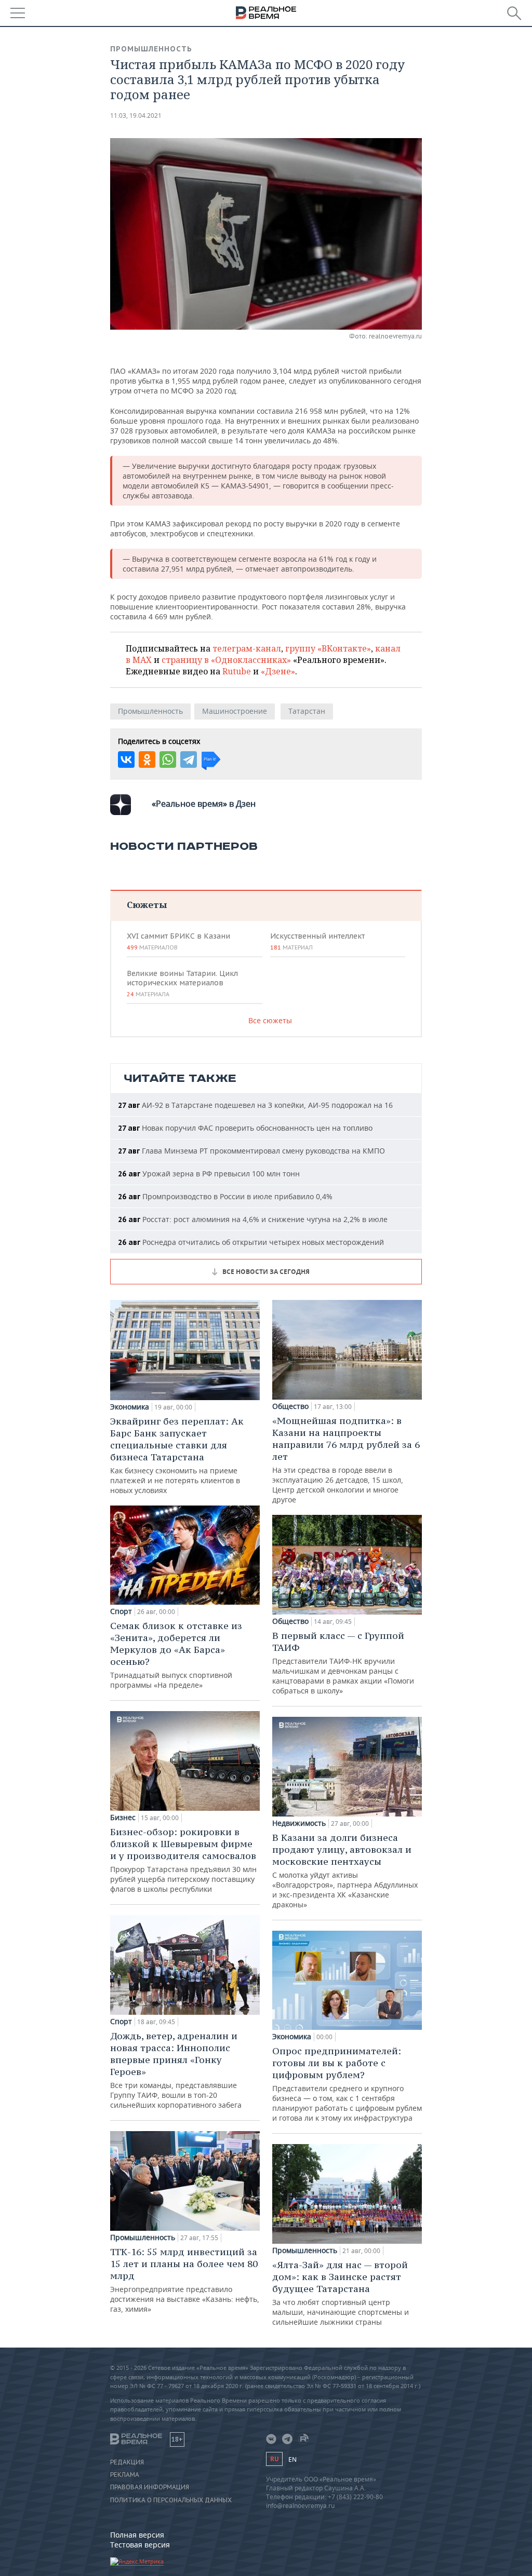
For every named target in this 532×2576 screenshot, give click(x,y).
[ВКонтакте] (126, 760)
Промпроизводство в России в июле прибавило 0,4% (225, 1196)
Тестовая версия (140, 2545)
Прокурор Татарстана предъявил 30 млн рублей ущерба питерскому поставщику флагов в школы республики (183, 1860)
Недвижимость (299, 1823)
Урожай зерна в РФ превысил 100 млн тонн (209, 1174)
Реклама (125, 2475)
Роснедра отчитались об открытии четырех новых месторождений (251, 1242)
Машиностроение (235, 711)
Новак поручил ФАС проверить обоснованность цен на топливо (245, 1128)
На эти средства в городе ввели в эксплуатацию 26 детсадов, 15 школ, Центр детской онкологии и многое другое (346, 1460)
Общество (290, 1406)
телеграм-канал (247, 648)
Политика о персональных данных (171, 2500)
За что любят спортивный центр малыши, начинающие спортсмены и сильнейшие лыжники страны (341, 2293)
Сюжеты (147, 905)
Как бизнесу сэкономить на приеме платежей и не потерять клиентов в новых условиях (177, 1455)
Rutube (237, 671)
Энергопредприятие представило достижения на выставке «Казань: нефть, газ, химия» (185, 2280)
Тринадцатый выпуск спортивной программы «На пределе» (176, 1655)
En (292, 2459)
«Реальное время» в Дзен (204, 804)
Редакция (127, 2462)
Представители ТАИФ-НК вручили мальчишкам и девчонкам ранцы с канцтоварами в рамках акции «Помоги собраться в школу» (343, 1663)
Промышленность (151, 49)
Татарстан (307, 711)
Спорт (121, 1611)
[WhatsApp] (168, 760)
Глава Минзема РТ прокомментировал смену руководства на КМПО (251, 1151)
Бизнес (123, 1818)
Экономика (130, 1407)
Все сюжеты (270, 1020)
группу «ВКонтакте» (328, 648)
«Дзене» (278, 671)
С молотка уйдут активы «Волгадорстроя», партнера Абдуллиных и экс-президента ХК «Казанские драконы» (345, 1870)
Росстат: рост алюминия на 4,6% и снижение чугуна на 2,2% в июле (253, 1219)
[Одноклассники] (147, 760)
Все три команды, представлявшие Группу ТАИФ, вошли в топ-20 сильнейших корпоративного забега (176, 2070)
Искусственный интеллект (317, 941)
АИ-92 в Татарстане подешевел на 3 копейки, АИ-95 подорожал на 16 (255, 1105)
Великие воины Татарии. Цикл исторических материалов (182, 983)
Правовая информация (150, 2487)
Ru (274, 2459)
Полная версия (137, 2535)
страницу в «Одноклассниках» (226, 660)
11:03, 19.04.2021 (136, 116)
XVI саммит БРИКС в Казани (178, 941)
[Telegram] (189, 760)
